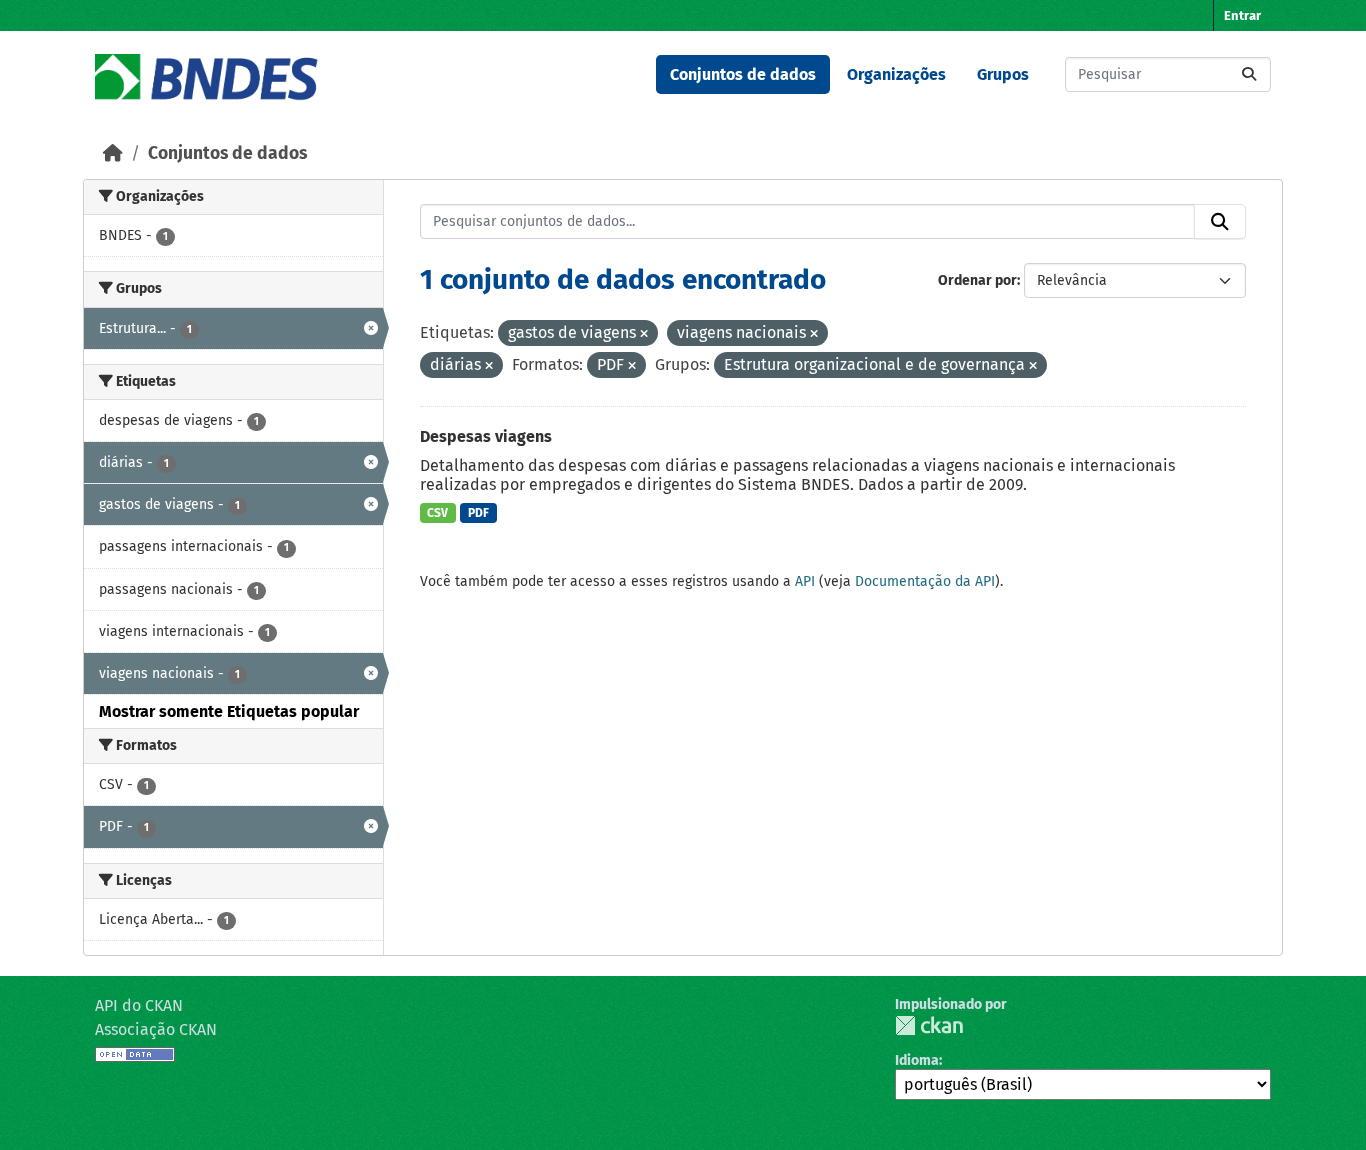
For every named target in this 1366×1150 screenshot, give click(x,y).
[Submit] (1249, 74)
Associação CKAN (156, 1029)
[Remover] (644, 334)
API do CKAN (139, 1005)
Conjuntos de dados (743, 74)
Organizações (896, 74)
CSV (437, 513)
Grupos (1003, 74)
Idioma (917, 1060)
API (805, 581)
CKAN (929, 1025)
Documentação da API (925, 581)
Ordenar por (977, 280)
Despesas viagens (486, 436)
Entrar (1242, 15)
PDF (478, 513)
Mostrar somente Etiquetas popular (229, 711)
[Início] (113, 153)
